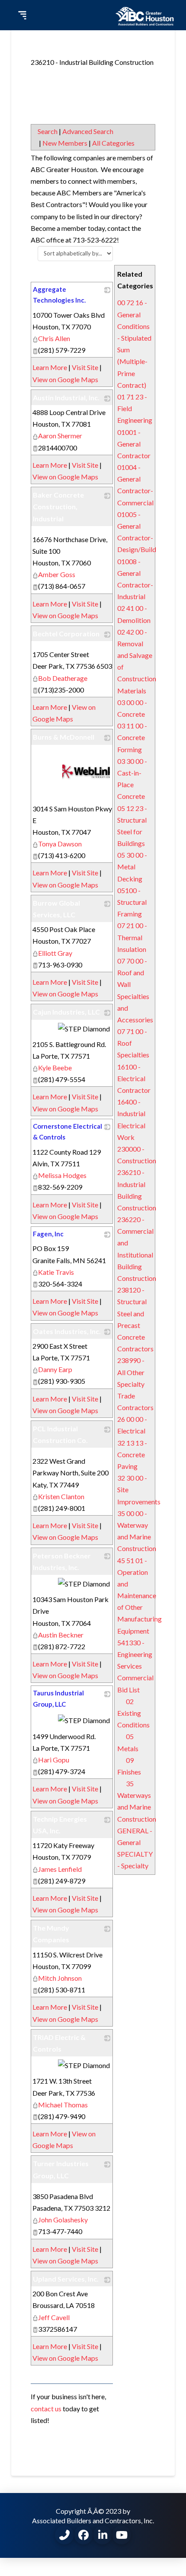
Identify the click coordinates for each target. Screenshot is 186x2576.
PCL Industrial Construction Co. (60, 1434)
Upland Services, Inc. (66, 2279)
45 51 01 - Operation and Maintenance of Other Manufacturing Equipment (139, 1596)
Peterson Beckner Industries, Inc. (62, 1561)
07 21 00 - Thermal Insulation (132, 937)
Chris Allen (54, 338)
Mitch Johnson (60, 1978)
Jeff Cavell (54, 2317)
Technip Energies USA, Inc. (60, 1825)
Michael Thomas (63, 2105)
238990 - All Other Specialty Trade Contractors (135, 1384)
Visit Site (85, 367)
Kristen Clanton (61, 1496)
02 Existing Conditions (133, 1713)
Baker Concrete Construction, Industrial (58, 506)
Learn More (50, 367)
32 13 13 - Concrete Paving (132, 1454)
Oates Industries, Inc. (67, 1331)
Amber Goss (57, 574)
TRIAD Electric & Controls (59, 2043)
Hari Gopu (54, 1760)
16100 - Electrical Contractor (134, 1078)
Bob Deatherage (63, 678)
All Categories (113, 143)
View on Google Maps (65, 379)
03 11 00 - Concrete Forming (132, 737)
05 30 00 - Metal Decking (132, 867)
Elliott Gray (55, 953)
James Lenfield (60, 1869)
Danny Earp (55, 1369)
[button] (21, 15)
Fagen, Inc (48, 1234)
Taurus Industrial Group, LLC (58, 1698)
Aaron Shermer (60, 436)
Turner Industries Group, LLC (61, 2169)
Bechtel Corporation (66, 634)
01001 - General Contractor (134, 444)
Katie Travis (56, 1272)
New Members (65, 143)
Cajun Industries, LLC (66, 1012)
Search (48, 131)
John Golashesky (63, 2220)
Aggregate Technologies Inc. (59, 295)
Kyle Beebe (55, 1068)
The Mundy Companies (51, 1934)
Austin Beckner (61, 1635)
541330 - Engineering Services (135, 1654)
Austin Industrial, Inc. (66, 397)
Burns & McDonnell (64, 737)
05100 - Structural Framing (132, 902)
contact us (46, 2408)
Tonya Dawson (60, 844)
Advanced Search (88, 131)
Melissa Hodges (62, 1175)
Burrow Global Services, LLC (56, 909)
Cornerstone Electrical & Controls (67, 1132)
